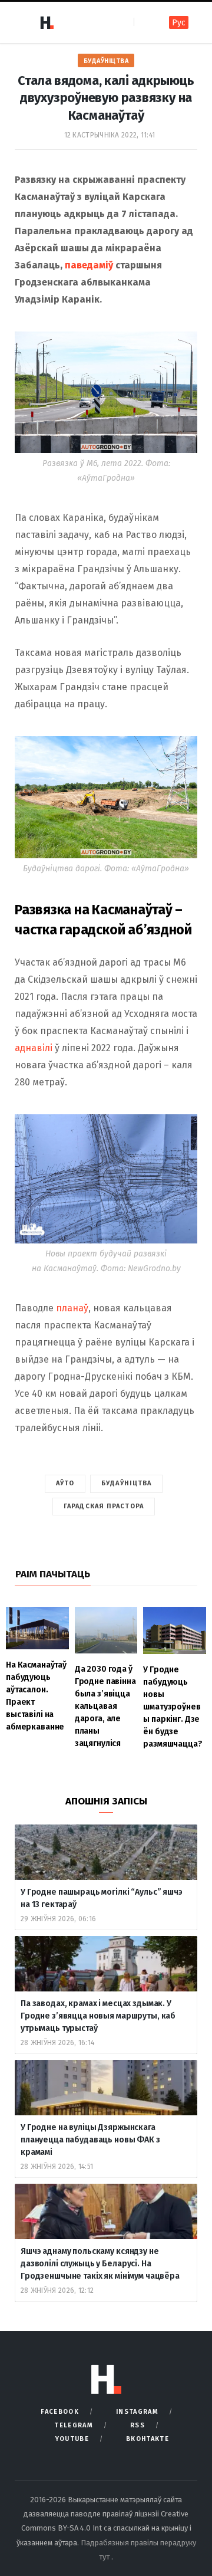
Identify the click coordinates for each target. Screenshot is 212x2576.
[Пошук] (144, 22)
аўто (65, 1483)
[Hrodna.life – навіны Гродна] (47, 22)
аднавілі (34, 1048)
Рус (179, 23)
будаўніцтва (126, 1483)
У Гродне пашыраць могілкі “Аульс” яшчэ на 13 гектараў (102, 1898)
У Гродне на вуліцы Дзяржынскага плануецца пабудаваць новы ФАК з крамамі (90, 2140)
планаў (72, 1308)
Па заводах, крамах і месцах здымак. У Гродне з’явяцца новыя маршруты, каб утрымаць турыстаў (98, 2016)
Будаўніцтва (106, 61)
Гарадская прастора (104, 1506)
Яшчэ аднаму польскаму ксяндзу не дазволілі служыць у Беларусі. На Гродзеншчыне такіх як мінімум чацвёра (100, 2264)
